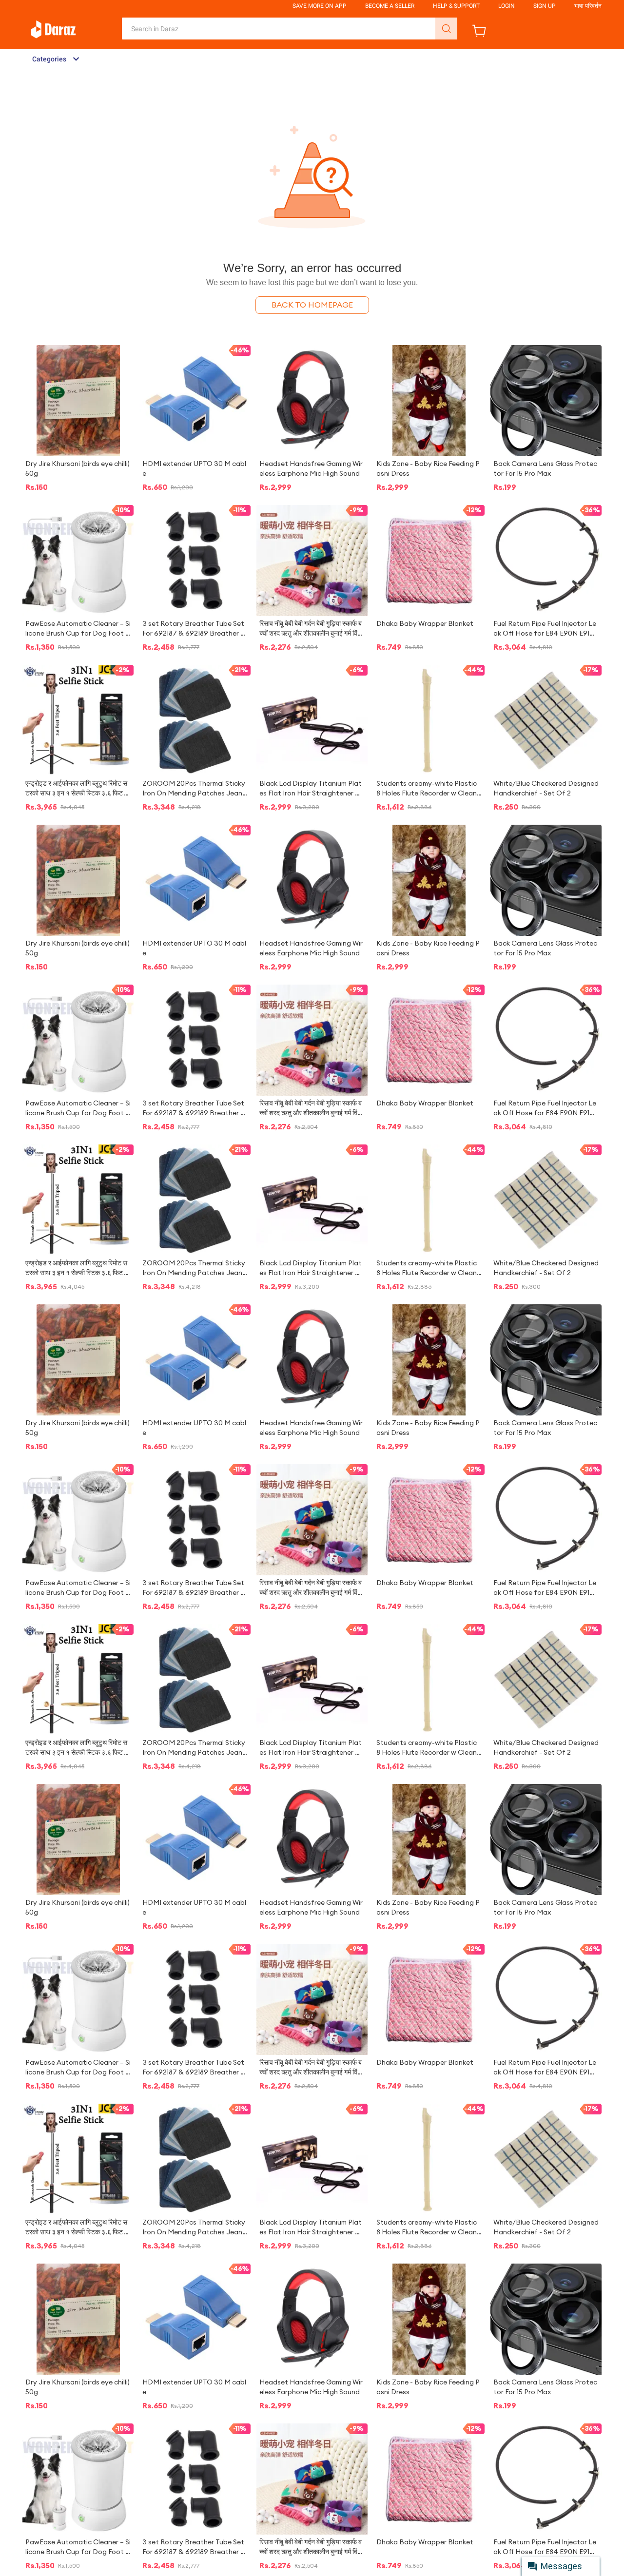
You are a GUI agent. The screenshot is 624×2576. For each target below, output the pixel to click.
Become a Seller (390, 6)
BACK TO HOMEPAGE (312, 305)
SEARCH (446, 29)
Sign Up (545, 6)
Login (507, 6)
